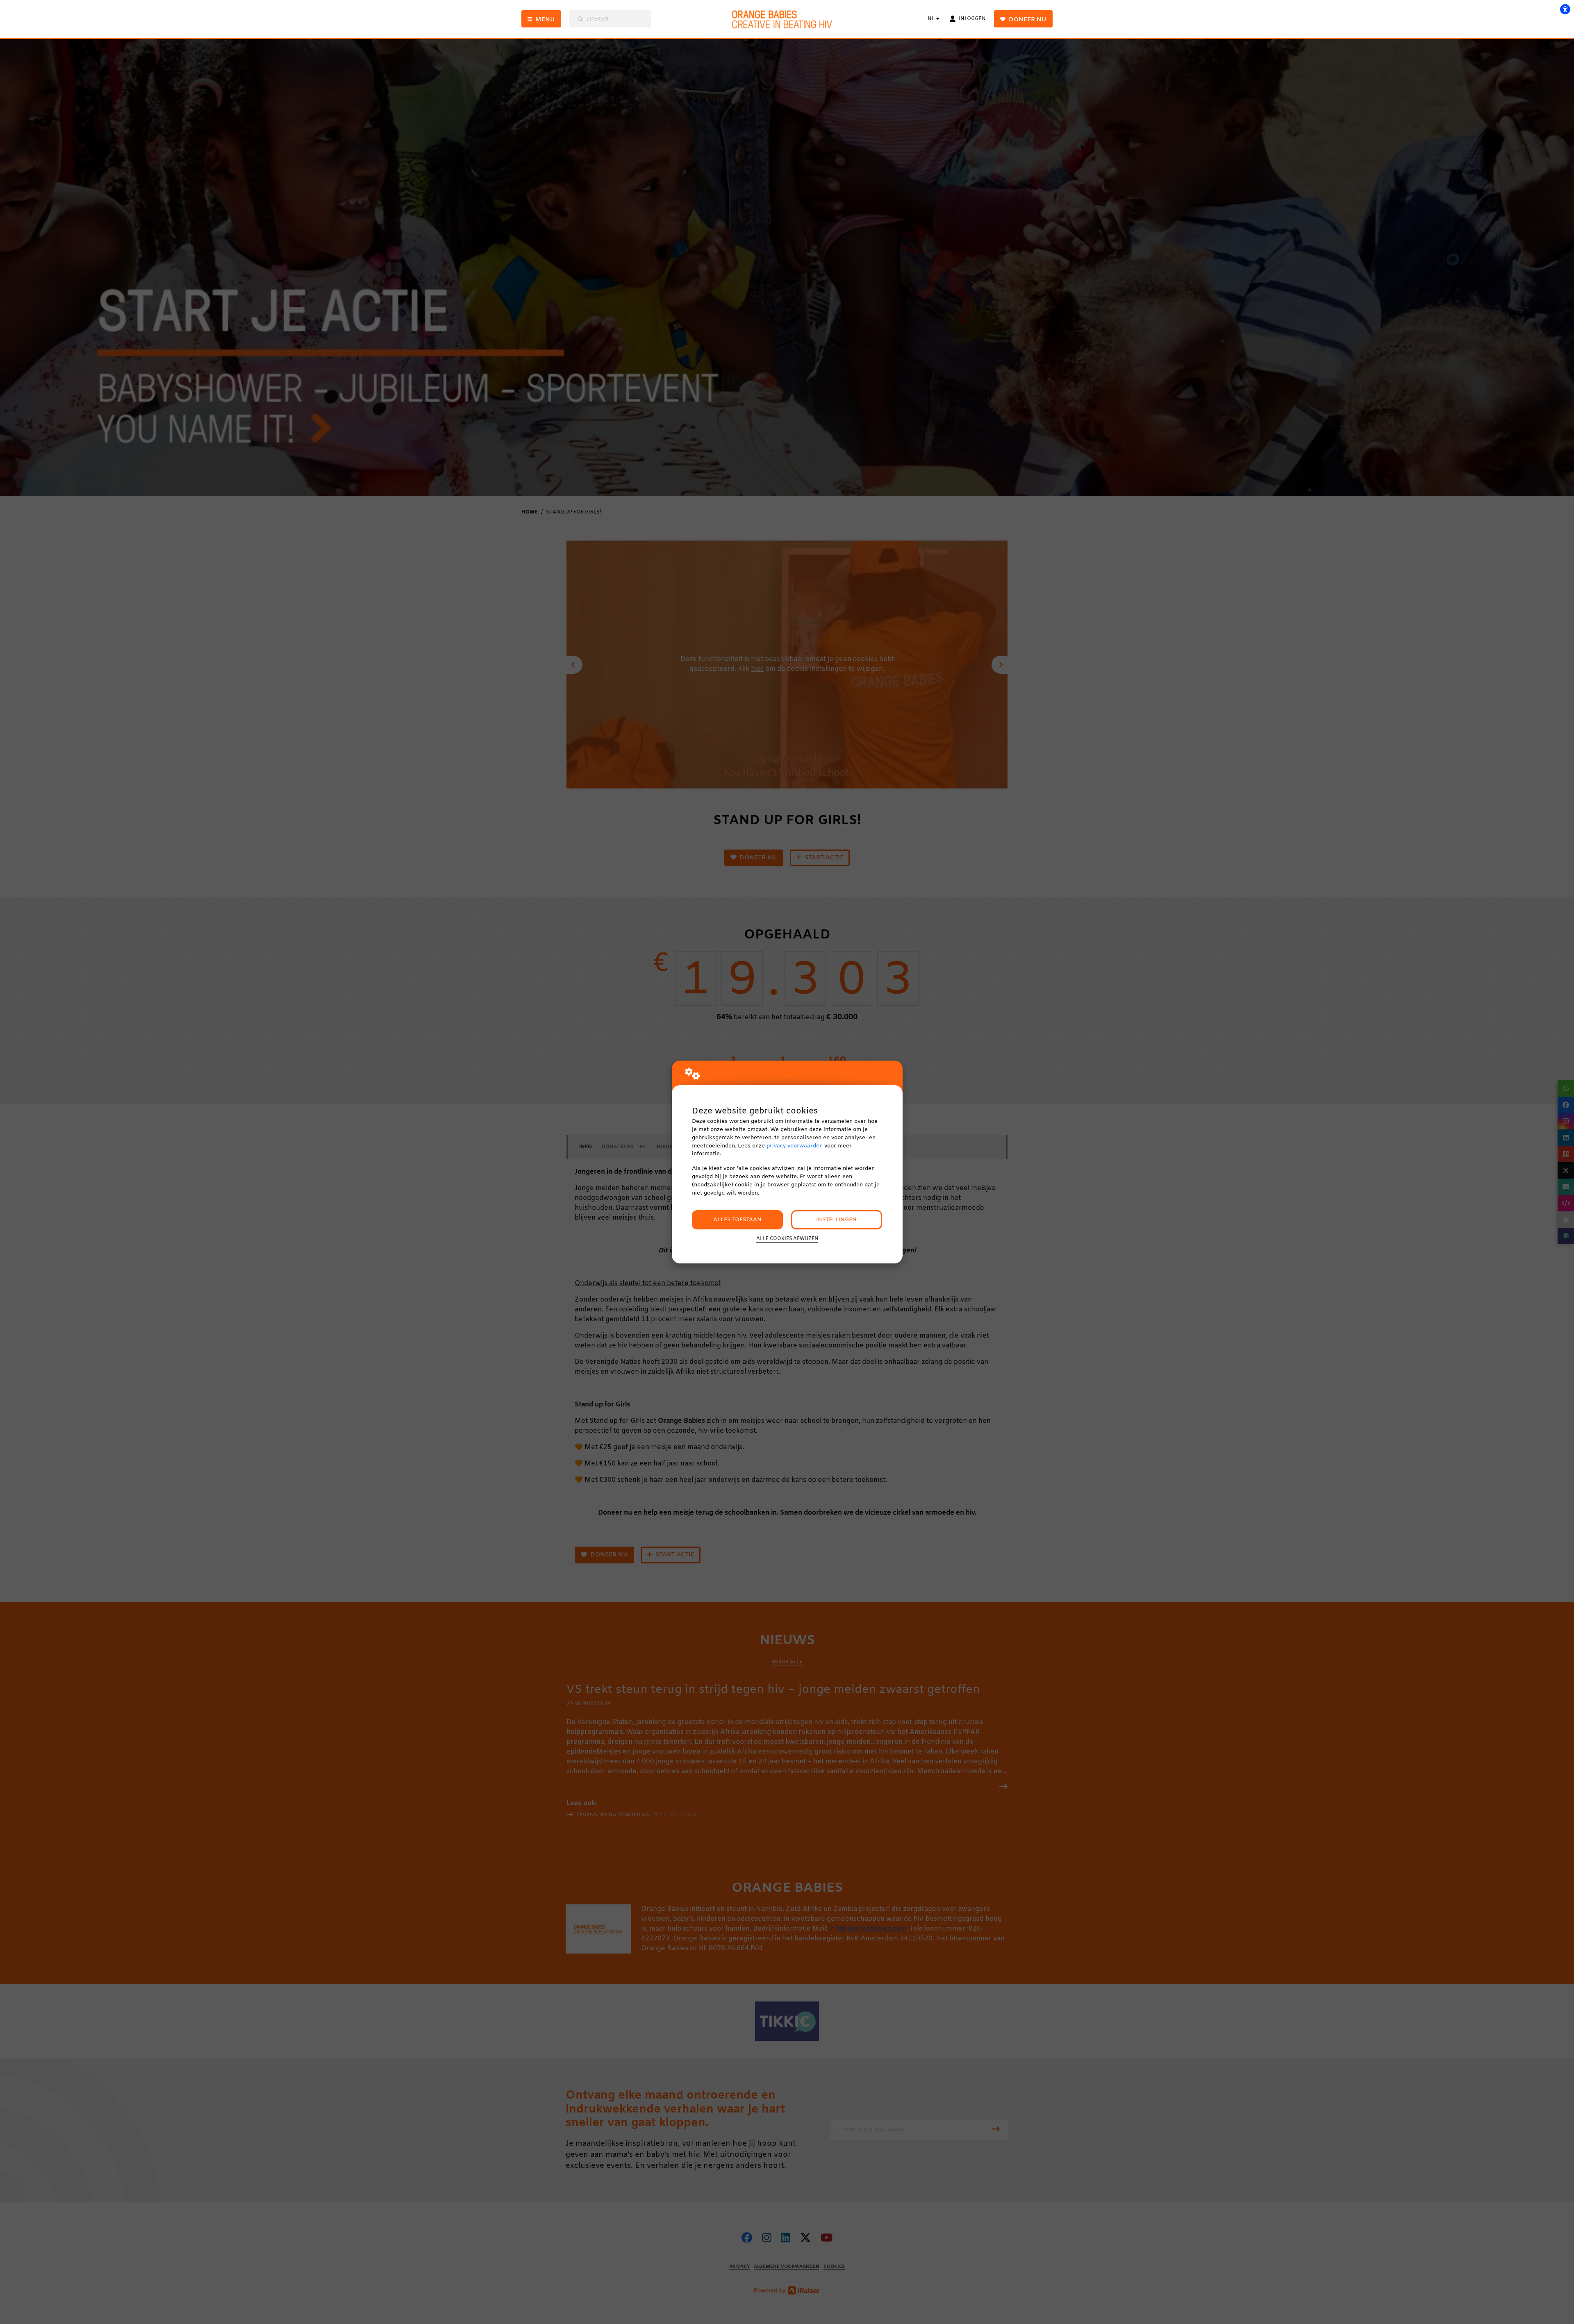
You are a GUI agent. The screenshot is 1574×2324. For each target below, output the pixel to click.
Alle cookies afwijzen (787, 1239)
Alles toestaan (737, 1220)
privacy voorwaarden (795, 1146)
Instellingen (836, 1220)
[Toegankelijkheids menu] (1565, 9)
